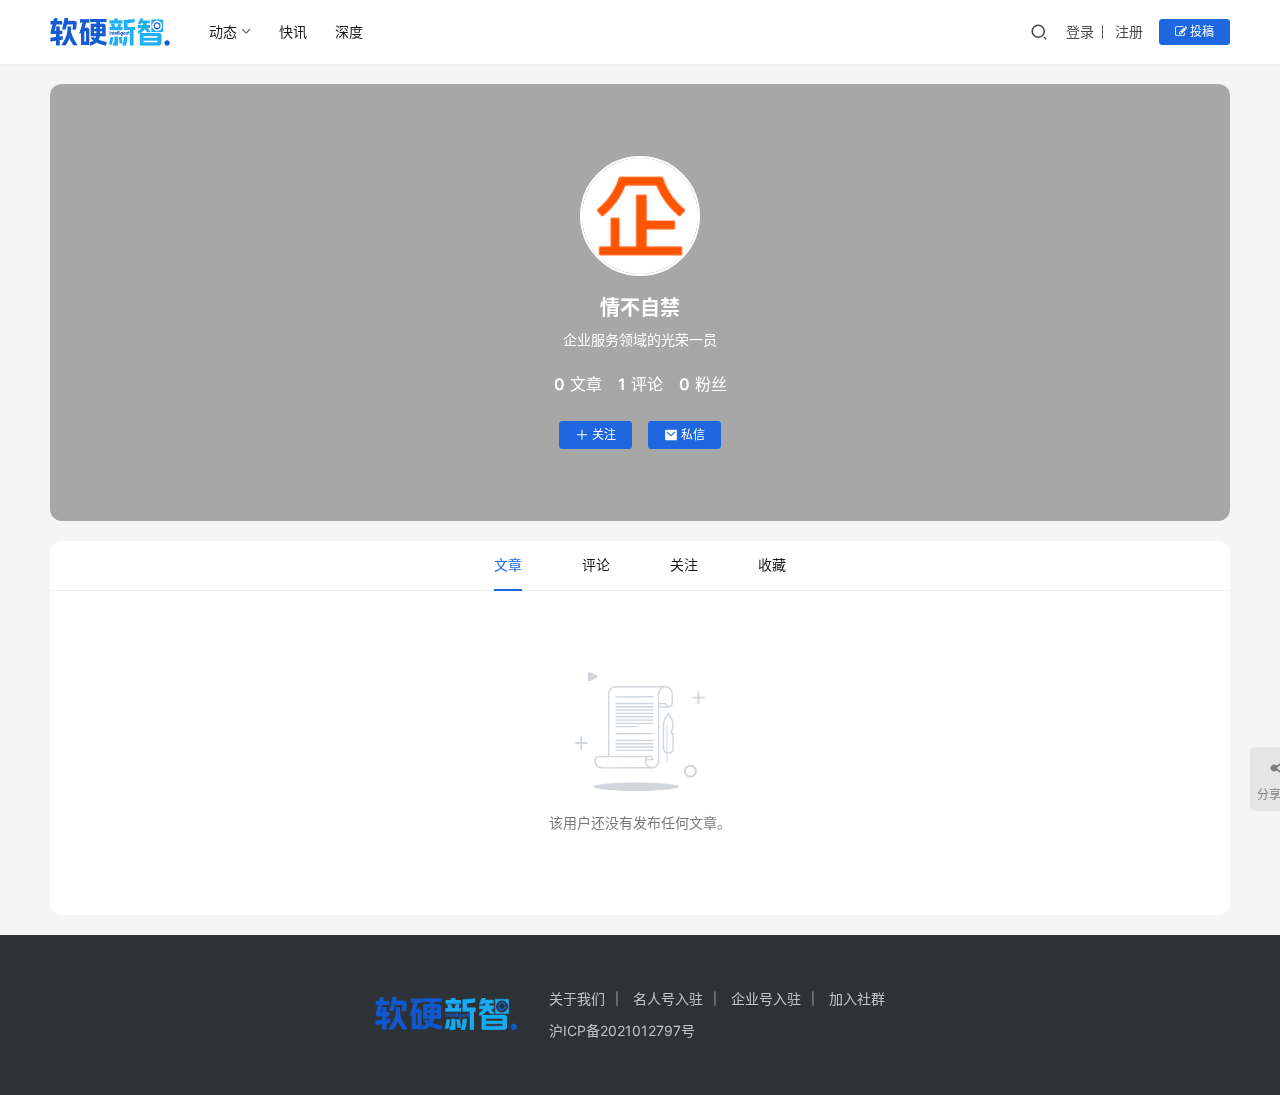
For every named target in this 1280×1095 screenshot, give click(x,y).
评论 (596, 564)
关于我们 (577, 998)
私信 (693, 434)
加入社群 (857, 998)
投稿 (1200, 31)
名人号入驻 (668, 998)
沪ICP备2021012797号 (622, 1030)
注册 (1129, 31)
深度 (349, 31)
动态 (223, 31)
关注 (604, 434)
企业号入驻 (766, 998)
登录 (1080, 31)
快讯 (293, 31)
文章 (508, 564)
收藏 (772, 564)
